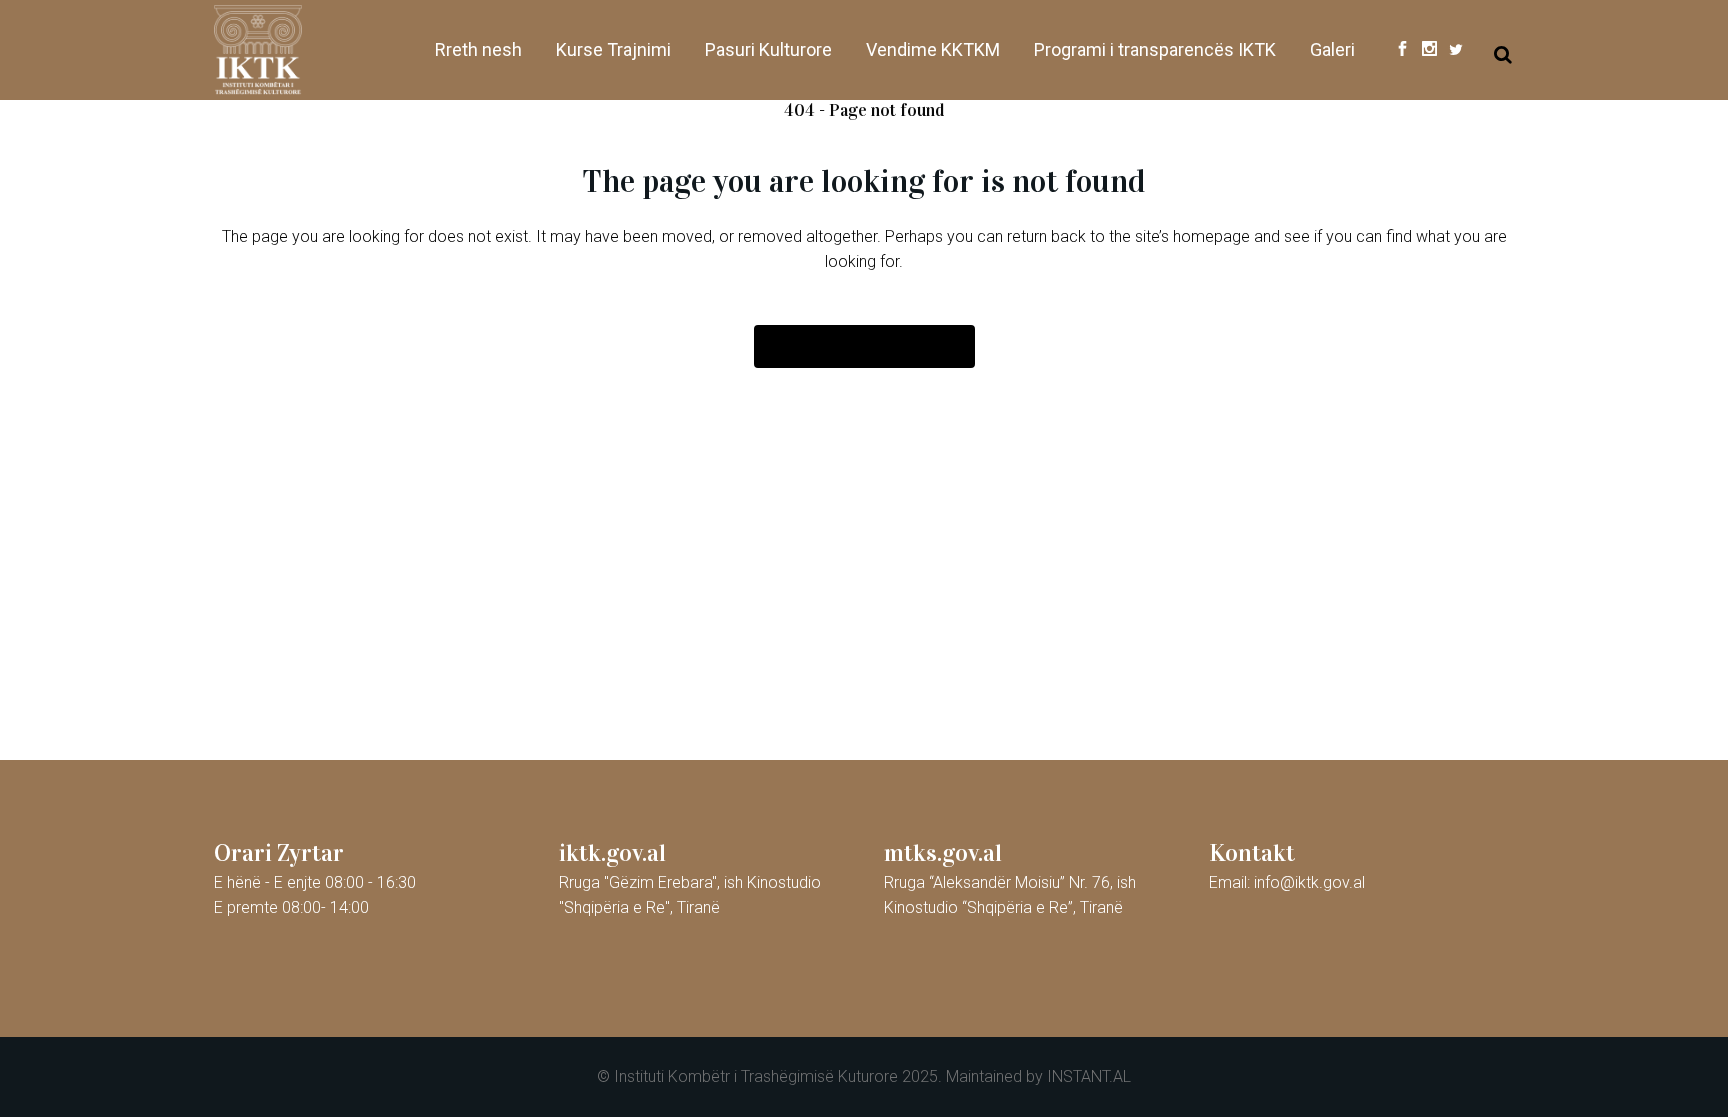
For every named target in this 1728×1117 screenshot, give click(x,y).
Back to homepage (864, 346)
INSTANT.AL (1089, 1076)
